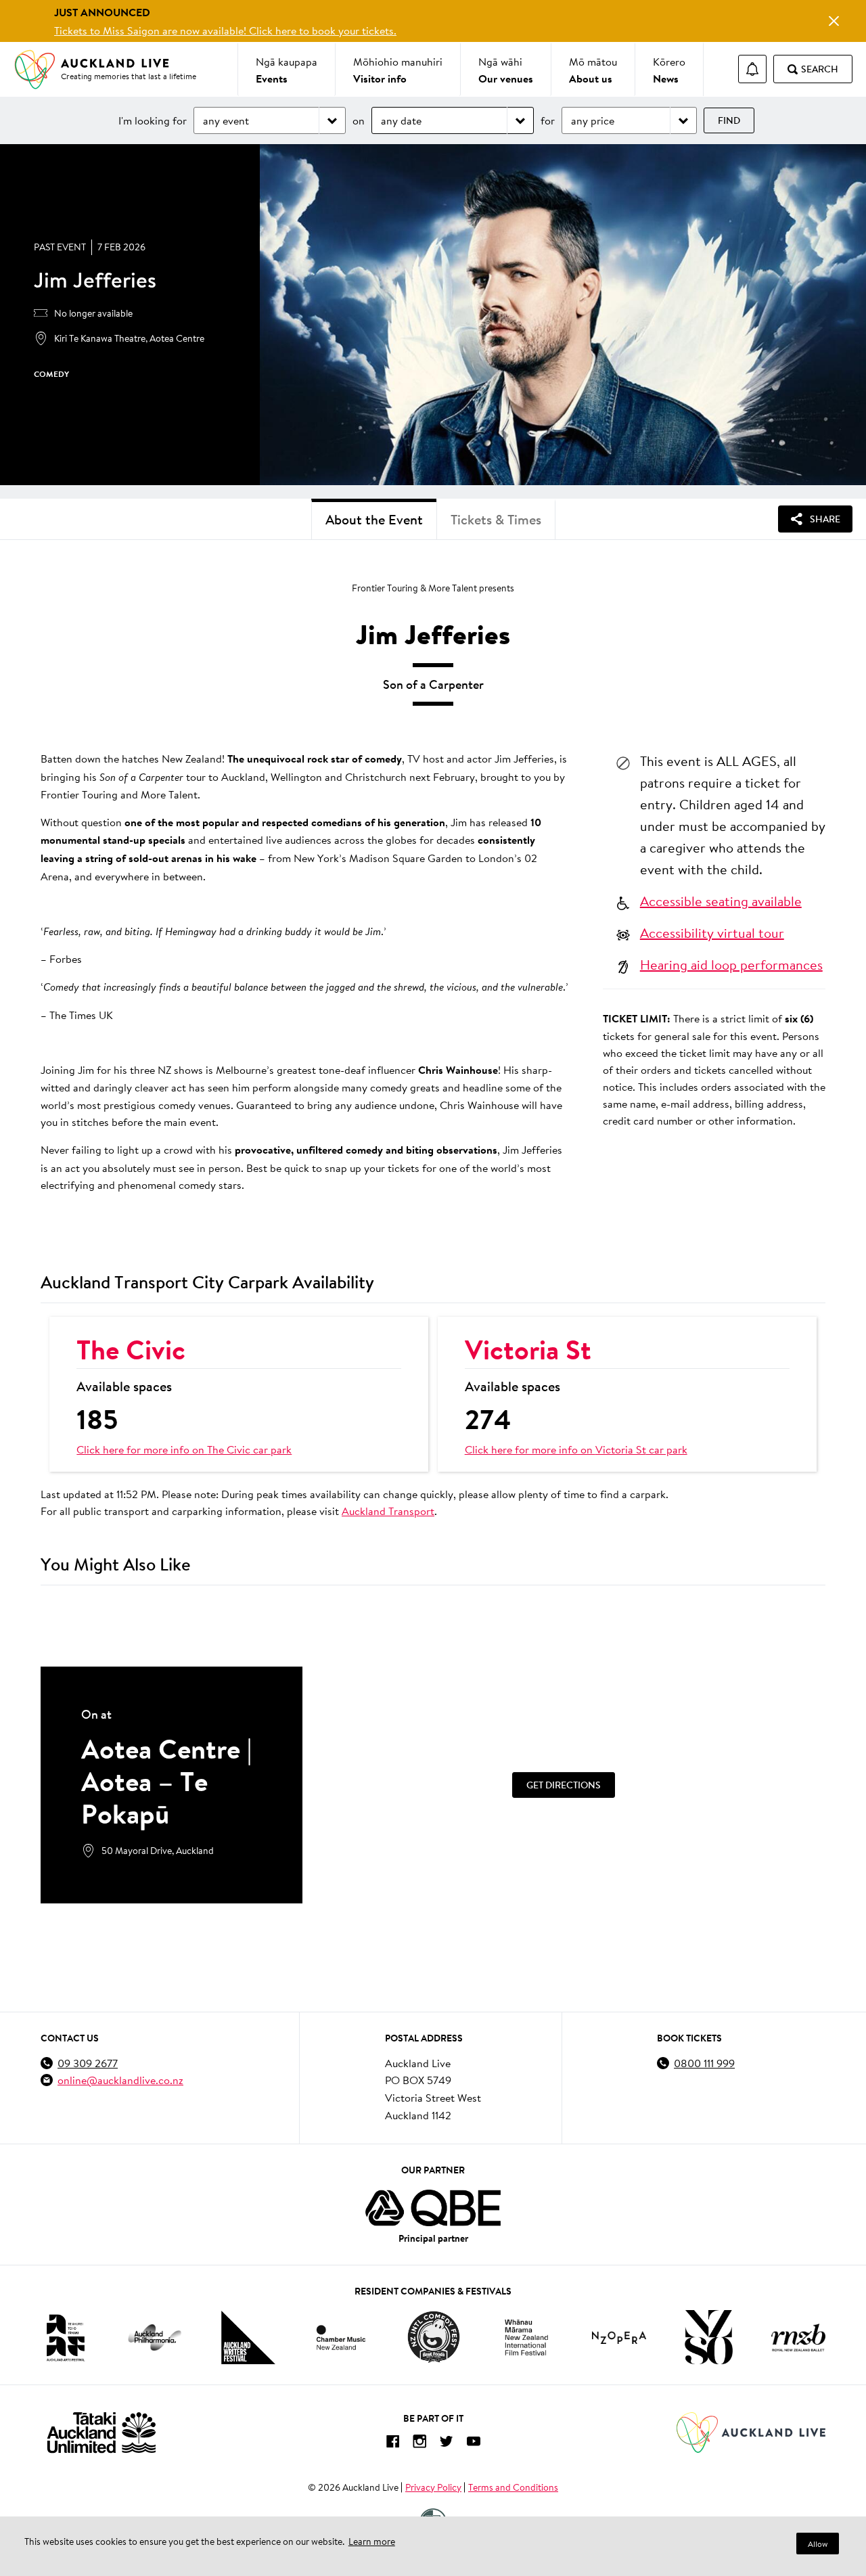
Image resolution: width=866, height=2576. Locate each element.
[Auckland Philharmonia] (155, 2337)
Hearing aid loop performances (731, 964)
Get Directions (564, 1785)
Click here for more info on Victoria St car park (576, 1449)
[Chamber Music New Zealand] (341, 2337)
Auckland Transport (388, 1511)
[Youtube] (474, 2444)
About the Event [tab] (374, 519)
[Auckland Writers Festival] (248, 2338)
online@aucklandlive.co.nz (120, 2080)
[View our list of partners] (433, 2208)
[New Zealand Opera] (619, 2337)
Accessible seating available (721, 901)
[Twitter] (447, 2444)
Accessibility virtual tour (712, 932)
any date (401, 120)
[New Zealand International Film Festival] (526, 2337)
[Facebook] (392, 2444)
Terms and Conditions (513, 2487)
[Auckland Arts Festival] (65, 2337)
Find (729, 120)
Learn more (372, 2541)
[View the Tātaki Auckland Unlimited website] (101, 2432)
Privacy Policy (433, 2487)
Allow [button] (818, 2544)
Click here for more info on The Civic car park (184, 1449)
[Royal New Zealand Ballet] (798, 2337)
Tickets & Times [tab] (496, 519)
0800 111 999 (704, 2063)
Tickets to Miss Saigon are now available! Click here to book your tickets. (225, 30)
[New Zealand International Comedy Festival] (433, 2337)
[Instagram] (419, 2444)
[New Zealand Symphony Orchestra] (708, 2337)
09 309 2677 (88, 2063)
